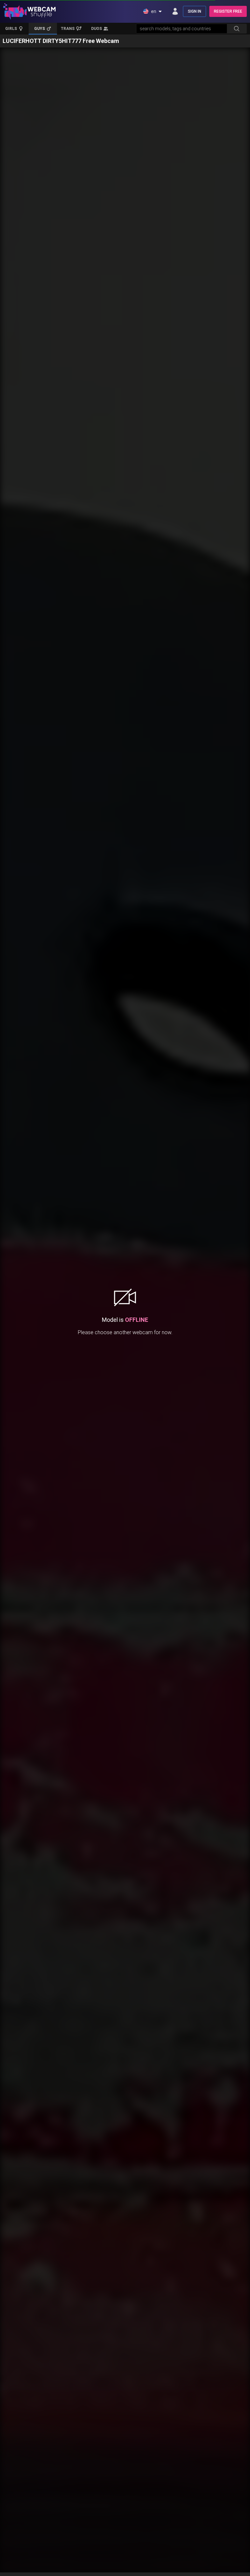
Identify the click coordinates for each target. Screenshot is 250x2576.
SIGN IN (194, 11)
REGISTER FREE (228, 11)
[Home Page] (29, 11)
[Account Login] (175, 11)
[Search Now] (237, 29)
